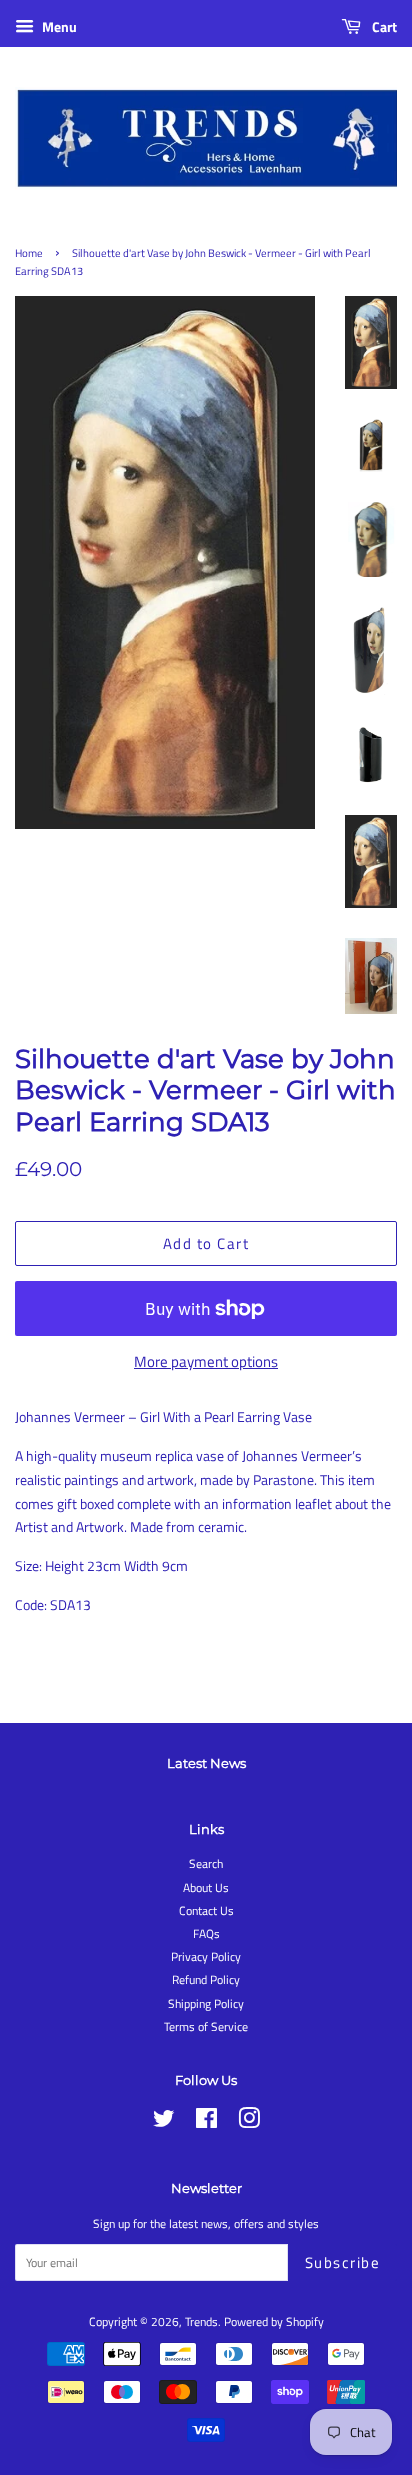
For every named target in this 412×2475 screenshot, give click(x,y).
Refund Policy (206, 1980)
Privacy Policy (206, 1957)
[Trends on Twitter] (164, 2123)
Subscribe (343, 2262)
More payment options (206, 1361)
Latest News (206, 1763)
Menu (58, 26)
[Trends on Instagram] (249, 2123)
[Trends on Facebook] (206, 2123)
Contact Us (206, 1911)
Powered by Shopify (274, 2322)
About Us (206, 1888)
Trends (201, 2322)
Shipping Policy (206, 2004)
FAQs (206, 1934)
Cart (383, 26)
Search (206, 1864)
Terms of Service (206, 2027)
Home (29, 253)
